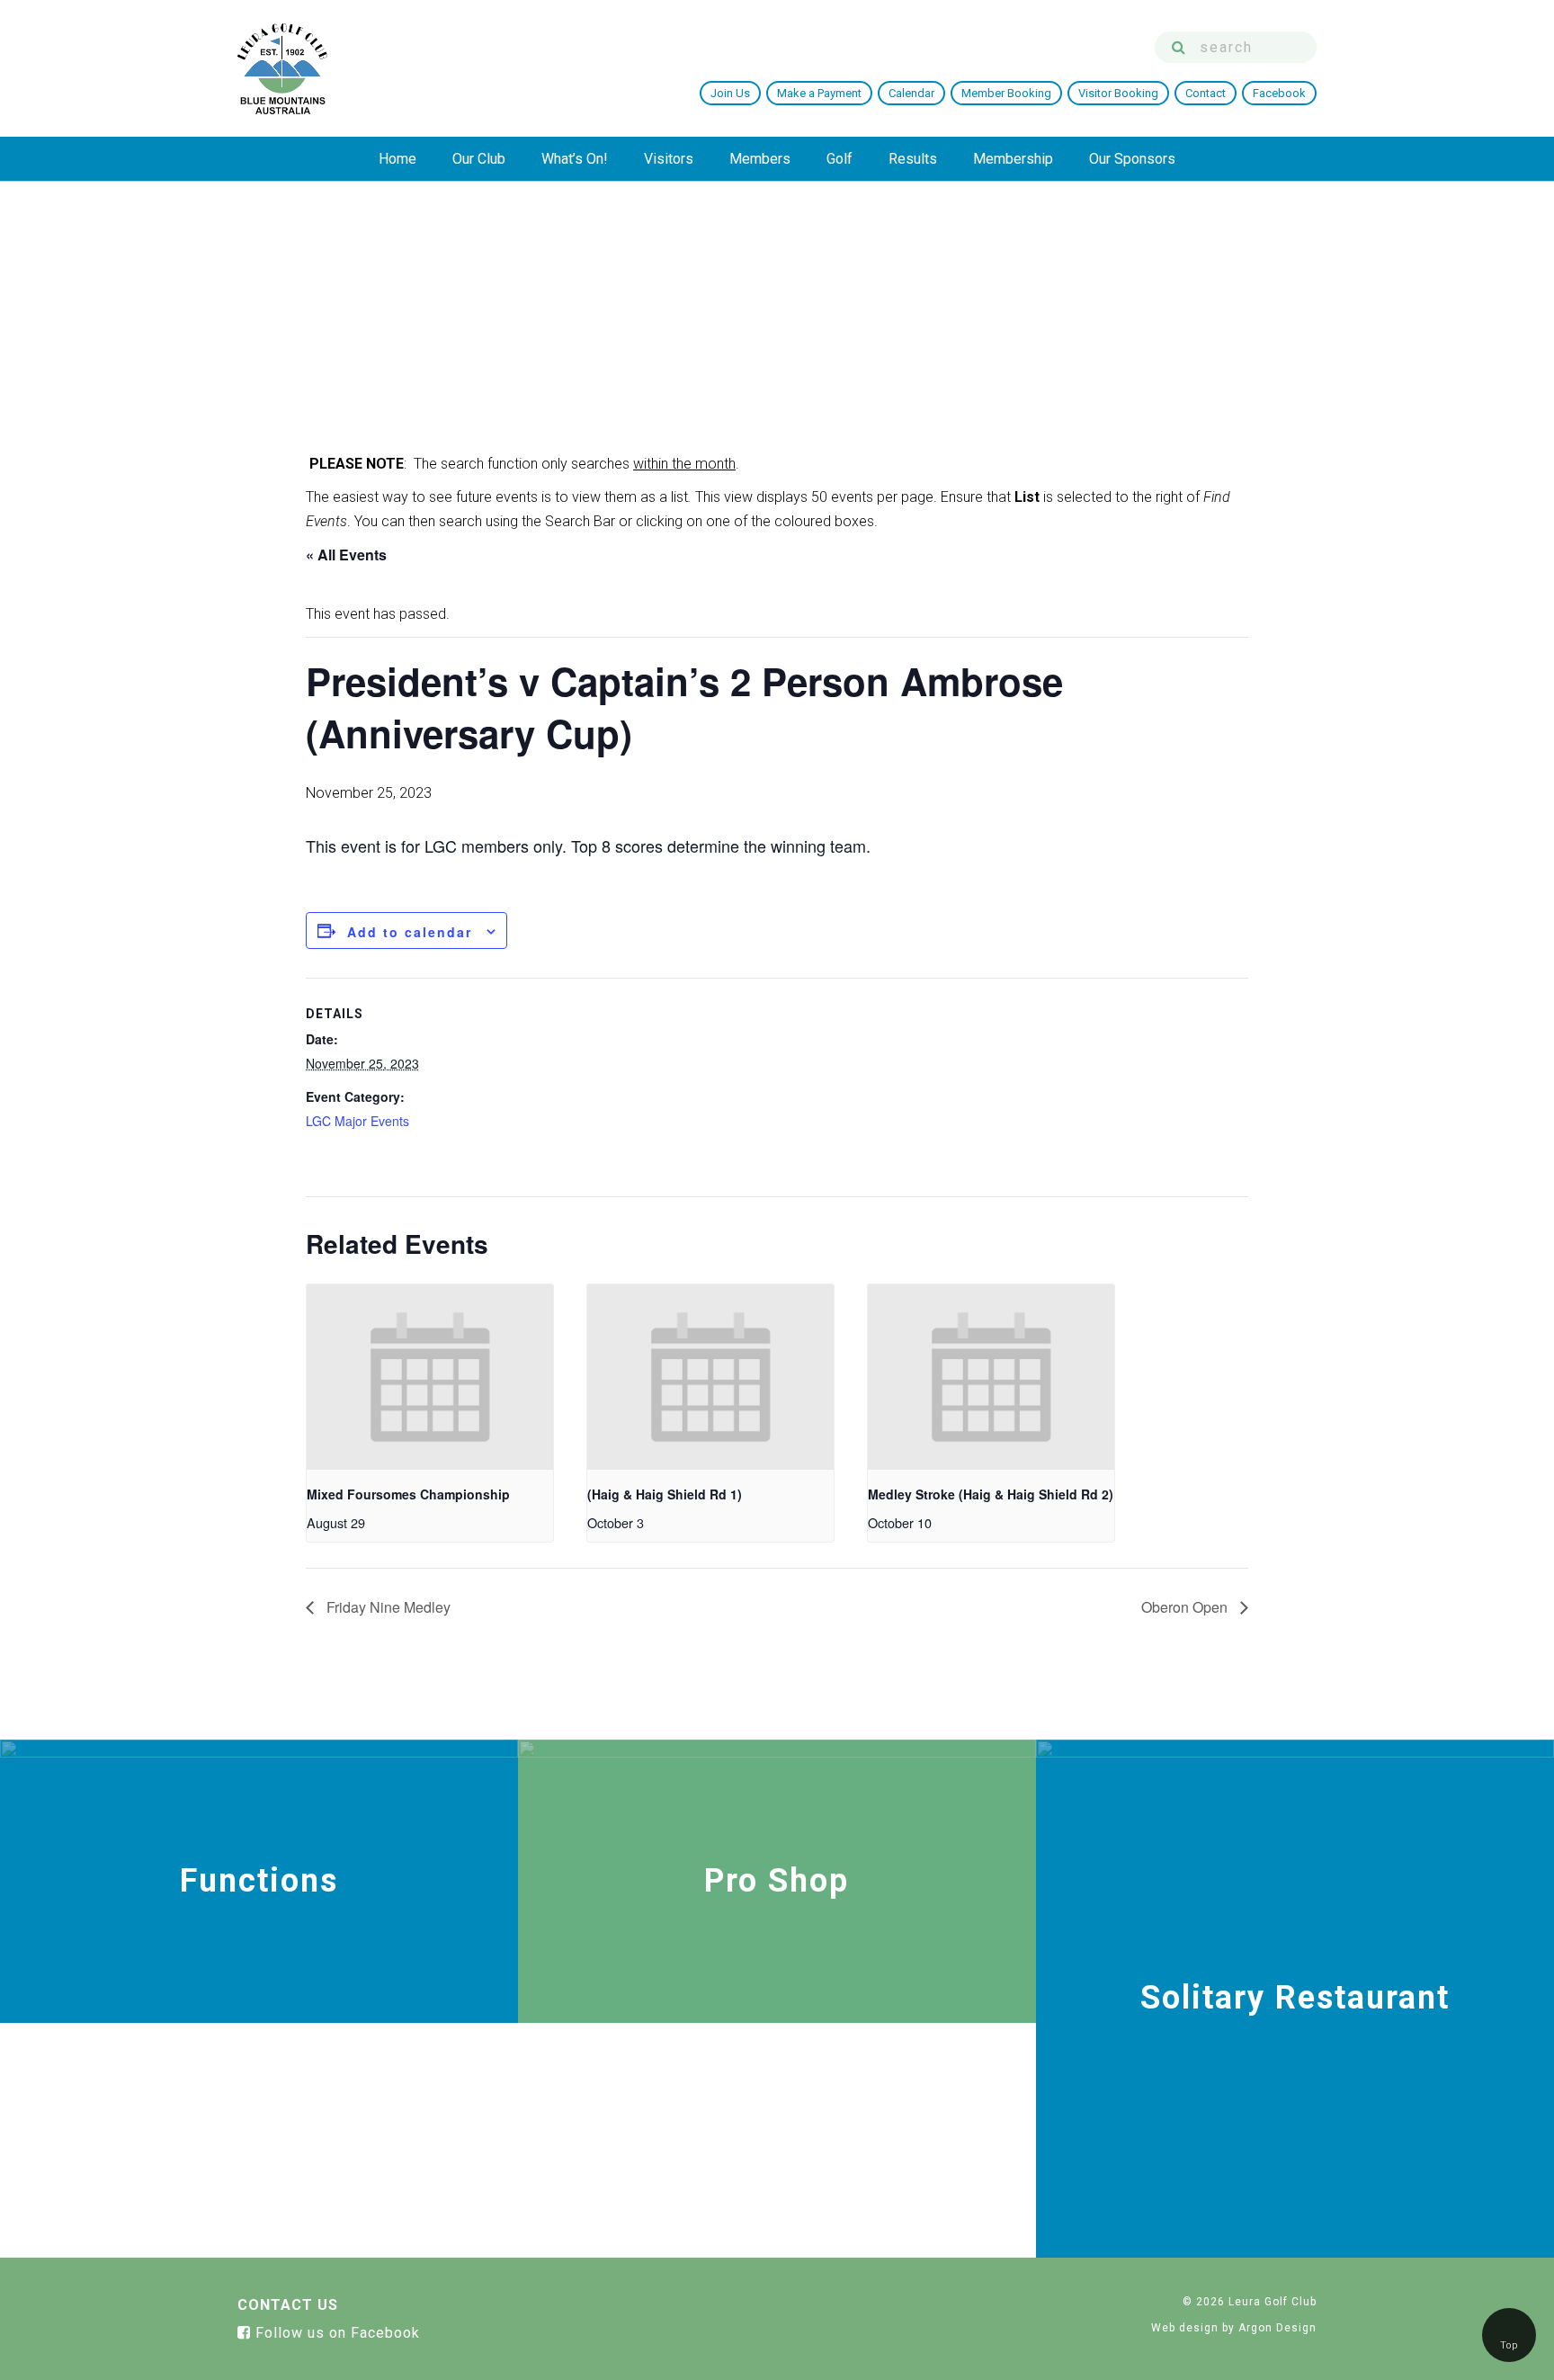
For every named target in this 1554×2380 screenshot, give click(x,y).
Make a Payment (819, 93)
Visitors (669, 159)
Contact (1206, 93)
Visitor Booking (1118, 93)
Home (397, 159)
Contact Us (288, 2305)
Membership (1013, 159)
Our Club (479, 159)
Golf (840, 159)
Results (913, 159)
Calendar (911, 93)
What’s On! (575, 159)
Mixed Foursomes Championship (408, 1494)
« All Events (346, 555)
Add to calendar (410, 932)
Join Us (730, 93)
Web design (1185, 2328)
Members (760, 159)
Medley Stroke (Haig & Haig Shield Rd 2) (991, 1494)
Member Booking (1006, 93)
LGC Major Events (357, 1121)
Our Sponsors (1132, 159)
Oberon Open (1186, 1607)
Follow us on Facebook (335, 2333)
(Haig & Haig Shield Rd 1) (665, 1494)
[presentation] (430, 1377)
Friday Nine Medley (387, 1607)
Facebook (1279, 93)
